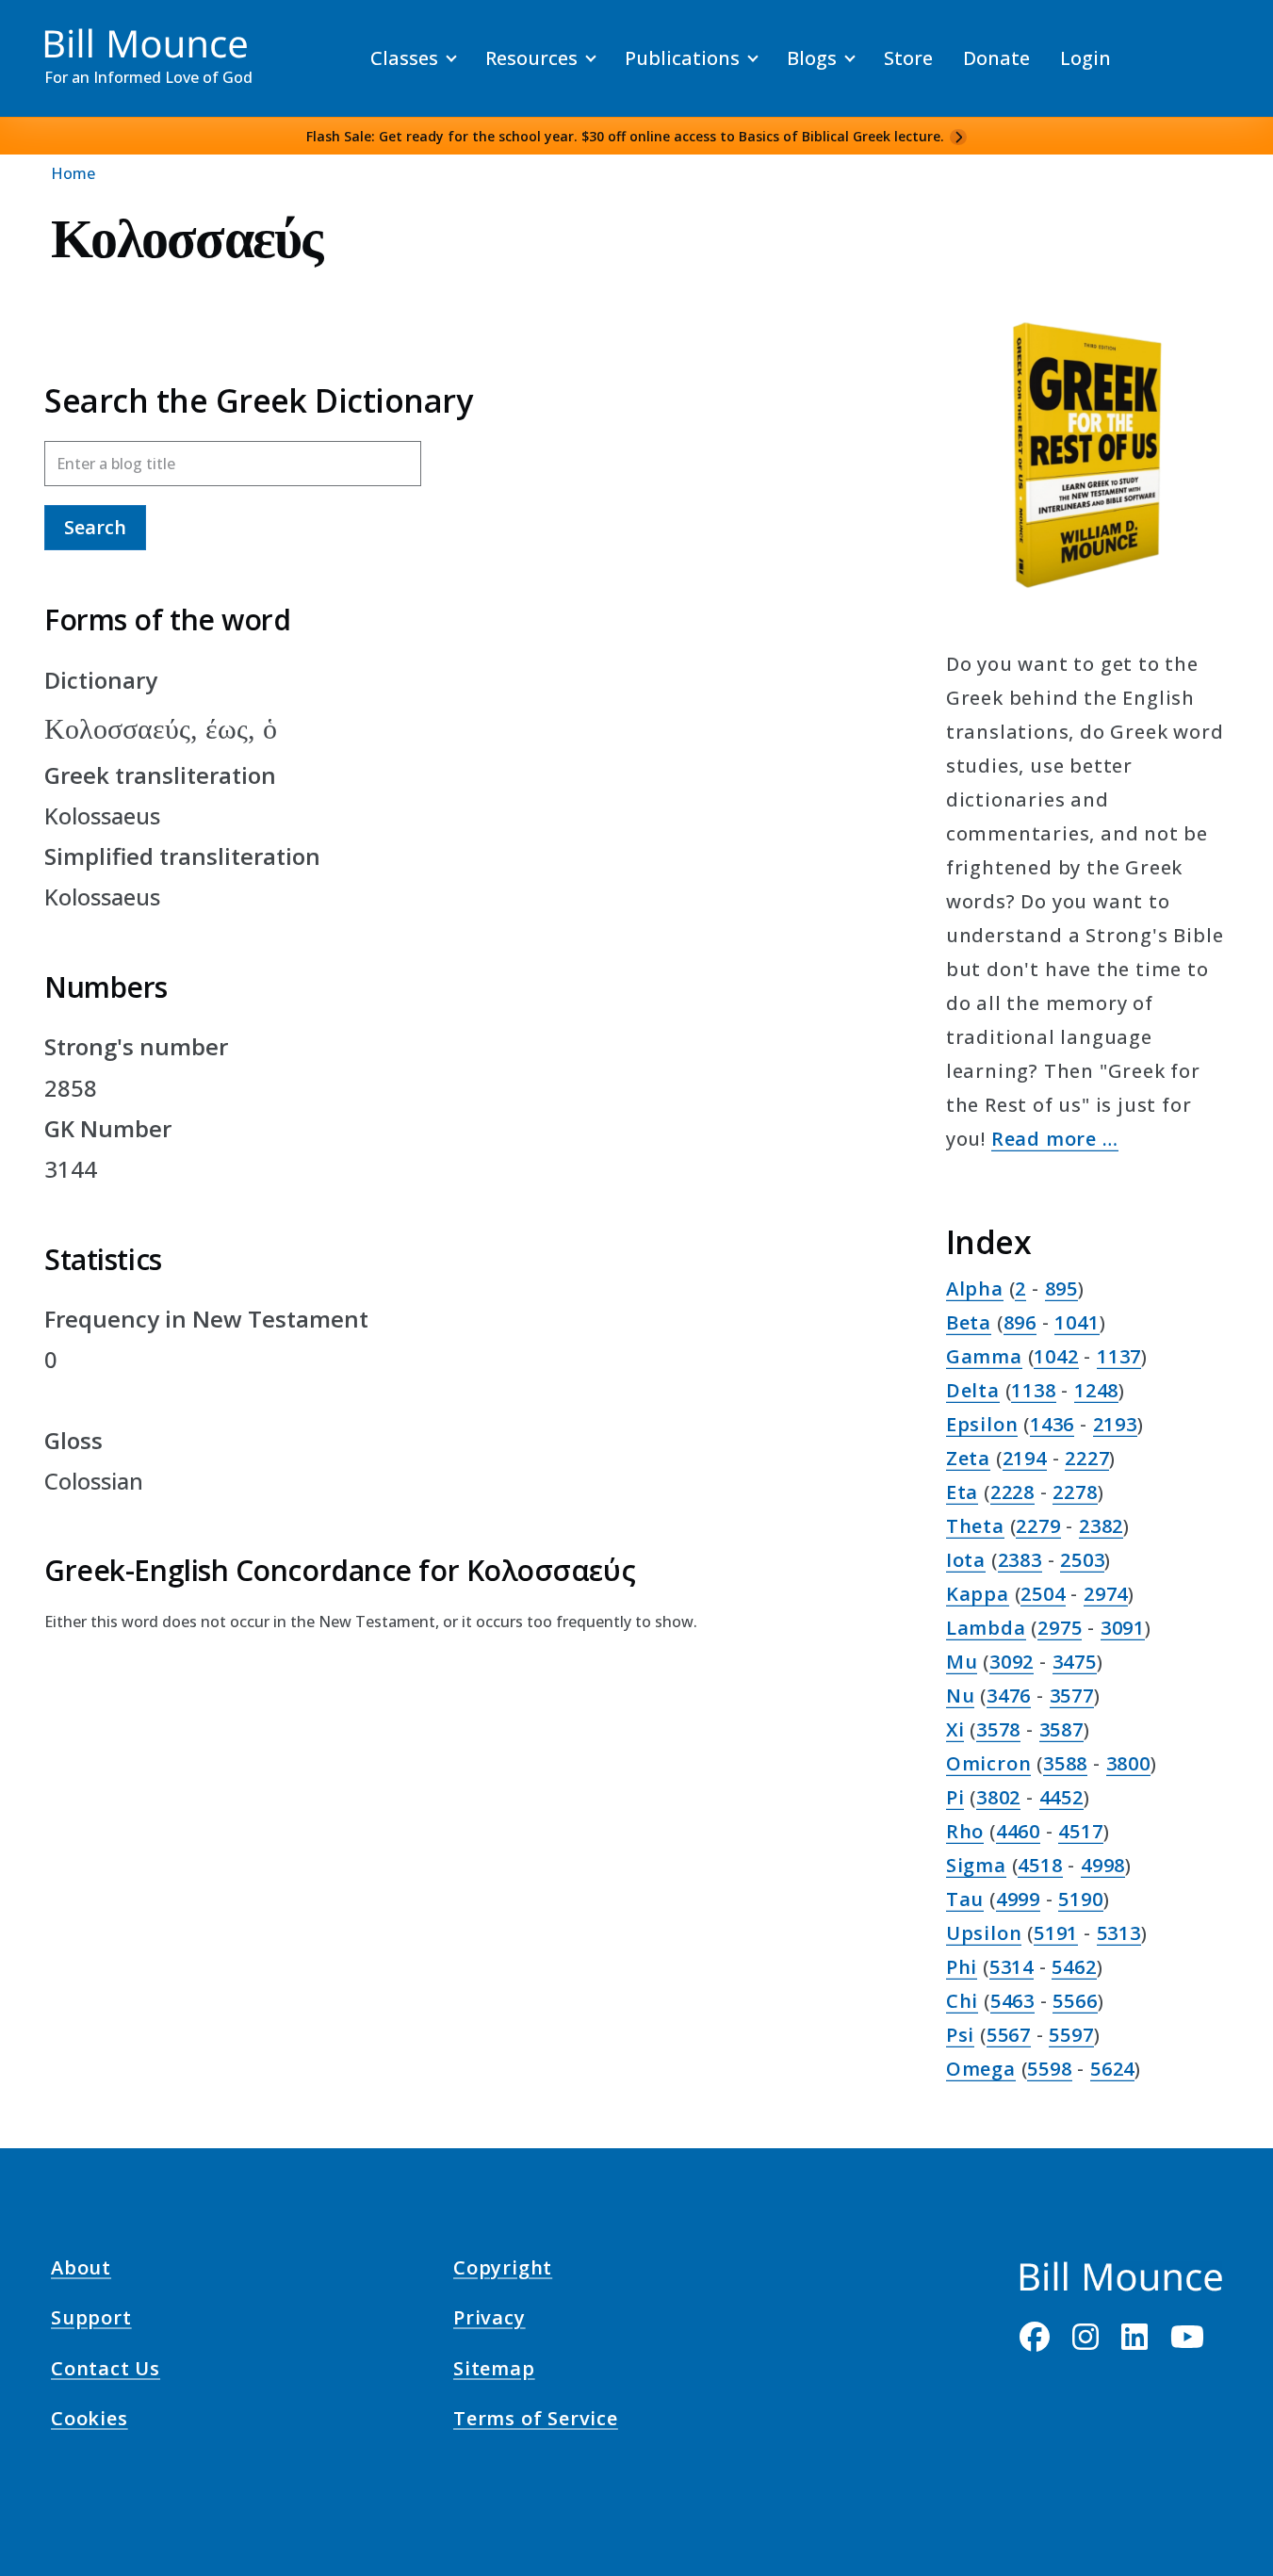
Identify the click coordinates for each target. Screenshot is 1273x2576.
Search (95, 527)
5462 (1074, 1967)
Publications (682, 58)
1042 (1056, 1356)
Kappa (978, 1594)
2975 (1060, 1628)
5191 (1056, 1933)
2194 (1025, 1458)
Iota (966, 1560)
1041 (1077, 1322)
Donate (996, 58)
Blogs (812, 58)
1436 (1052, 1424)
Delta (973, 1390)
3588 (1065, 1763)
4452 (1061, 1797)
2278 (1075, 1492)
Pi (955, 1797)
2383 (1020, 1560)
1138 (1033, 1390)
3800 (1128, 1763)
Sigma (976, 1865)
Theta (975, 1526)
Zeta (968, 1458)
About (81, 2271)
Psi (960, 2035)
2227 (1087, 1458)
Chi (962, 2001)
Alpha (975, 1288)
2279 (1038, 1526)
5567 (1009, 2035)
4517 (1080, 1831)
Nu (961, 1696)
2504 (1043, 1594)
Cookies (90, 2421)
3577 (1072, 1696)
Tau (965, 1899)
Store (908, 58)
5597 (1071, 2035)
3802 (998, 1797)
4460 (1018, 1831)
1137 (1119, 1356)
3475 (1075, 1662)
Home (73, 173)
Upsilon (984, 1933)
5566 (1075, 2001)
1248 (1096, 1390)
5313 (1119, 1933)
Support (91, 2321)
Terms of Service (536, 2421)
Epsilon (982, 1424)
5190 (1080, 1899)
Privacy (490, 2321)
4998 (1103, 1865)
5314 (1012, 1967)
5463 (1012, 2001)
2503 (1082, 1560)
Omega (981, 2069)
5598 (1049, 2069)
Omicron (989, 1763)
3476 (1009, 1696)
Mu (962, 1662)
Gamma (984, 1356)
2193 (1115, 1424)
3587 (1061, 1729)
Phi (962, 1967)
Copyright (503, 2271)
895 (1061, 1288)
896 (1020, 1322)
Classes (404, 58)
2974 (1106, 1594)
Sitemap (494, 2371)
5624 (1112, 2069)
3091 (1123, 1628)
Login (1085, 58)
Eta (962, 1492)
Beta (969, 1322)
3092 (1012, 1662)
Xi (955, 1729)
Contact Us (106, 2371)
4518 (1040, 1865)
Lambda (986, 1628)
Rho (965, 1831)
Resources (531, 58)
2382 (1101, 1526)
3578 (998, 1729)
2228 (1012, 1492)
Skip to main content (49, 32)
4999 (1018, 1899)
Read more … (1055, 1139)
